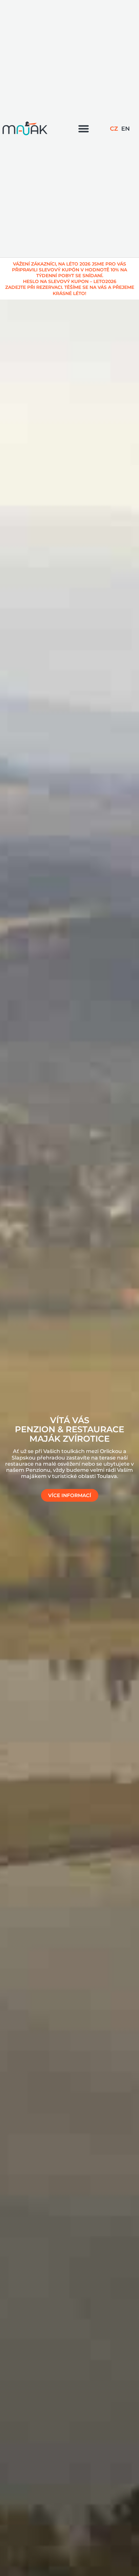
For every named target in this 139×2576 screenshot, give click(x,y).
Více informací (70, 1495)
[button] (84, 129)
